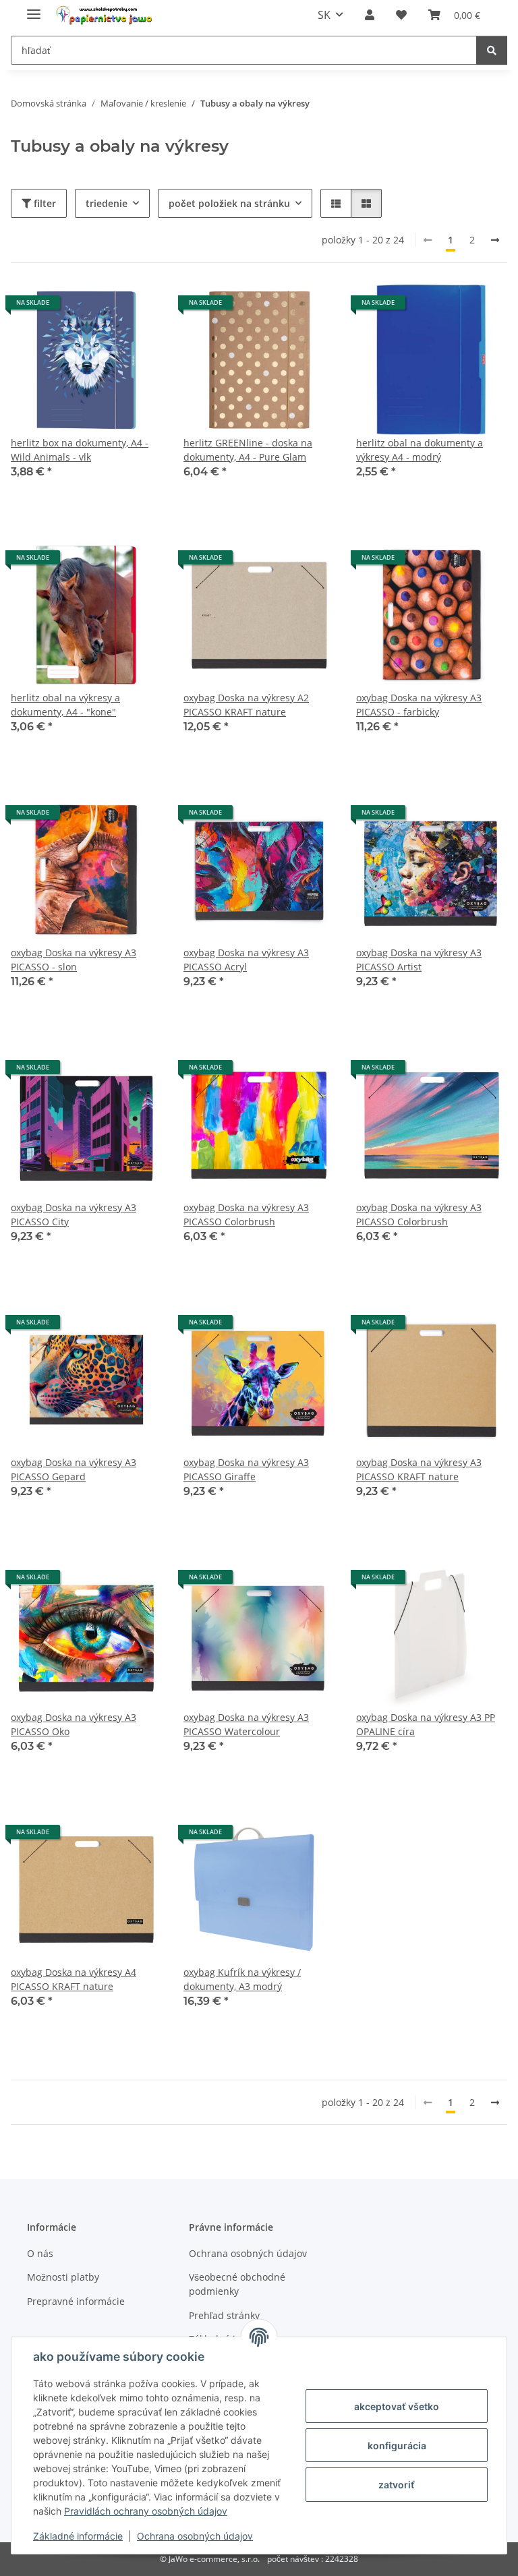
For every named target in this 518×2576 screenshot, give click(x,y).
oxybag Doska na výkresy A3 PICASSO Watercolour (246, 1724)
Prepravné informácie (76, 2301)
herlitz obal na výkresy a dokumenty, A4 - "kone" (65, 705)
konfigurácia (397, 2446)
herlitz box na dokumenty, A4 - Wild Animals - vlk (80, 450)
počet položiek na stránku (229, 203)
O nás (40, 2253)
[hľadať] (492, 50)
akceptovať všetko (397, 2406)
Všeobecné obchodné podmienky (237, 2284)
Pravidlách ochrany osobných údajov (146, 2511)
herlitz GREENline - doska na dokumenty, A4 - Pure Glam (248, 450)
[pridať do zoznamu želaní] (139, 308)
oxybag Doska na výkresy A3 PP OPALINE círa (426, 1724)
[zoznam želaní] (401, 15)
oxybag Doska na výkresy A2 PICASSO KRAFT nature (246, 705)
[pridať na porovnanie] (104, 308)
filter (44, 203)
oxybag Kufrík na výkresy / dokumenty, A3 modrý (242, 1979)
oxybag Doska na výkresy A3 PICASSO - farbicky (419, 705)
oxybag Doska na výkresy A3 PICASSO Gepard (74, 1469)
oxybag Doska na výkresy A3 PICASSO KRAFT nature (419, 1469)
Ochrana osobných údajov (195, 2536)
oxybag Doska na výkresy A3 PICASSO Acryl (246, 960)
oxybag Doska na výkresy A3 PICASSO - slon (74, 960)
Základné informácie (78, 2536)
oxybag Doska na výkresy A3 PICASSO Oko (74, 1724)
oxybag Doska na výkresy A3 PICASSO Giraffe (246, 1469)
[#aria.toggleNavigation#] (34, 8)
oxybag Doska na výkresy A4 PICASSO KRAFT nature (74, 1979)
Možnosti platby (63, 2277)
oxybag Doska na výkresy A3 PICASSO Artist (419, 960)
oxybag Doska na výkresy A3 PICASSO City (74, 1214)
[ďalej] (495, 240)
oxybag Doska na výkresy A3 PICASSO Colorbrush (246, 1214)
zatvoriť (397, 2485)
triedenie (107, 203)
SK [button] (324, 15)
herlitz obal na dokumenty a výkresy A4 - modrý (420, 450)
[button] (370, 15)
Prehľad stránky (224, 2315)
